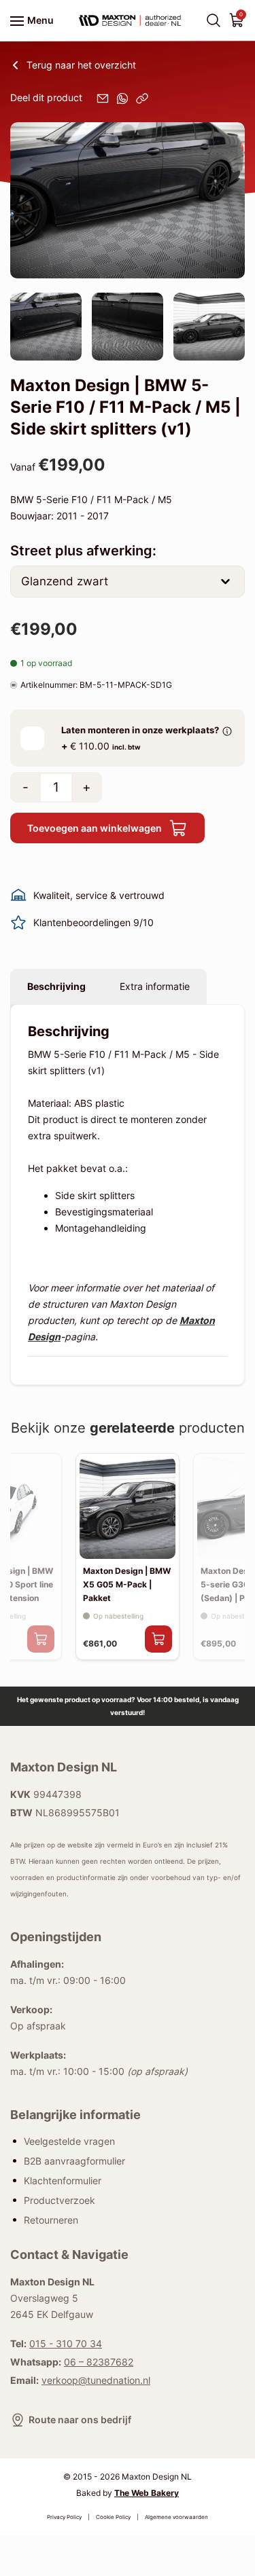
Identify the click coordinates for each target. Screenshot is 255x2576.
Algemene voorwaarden (176, 2517)
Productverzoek (60, 2200)
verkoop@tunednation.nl (96, 2380)
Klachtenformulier (63, 2180)
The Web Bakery (147, 2493)
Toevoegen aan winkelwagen (95, 828)
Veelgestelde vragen (69, 2140)
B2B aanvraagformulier (74, 2160)
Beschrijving (56, 986)
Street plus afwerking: (83, 551)
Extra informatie (155, 986)
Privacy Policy (64, 2517)
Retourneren (51, 2219)
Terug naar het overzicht (81, 65)
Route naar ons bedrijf (80, 2419)
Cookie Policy (113, 2517)
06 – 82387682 (99, 2362)
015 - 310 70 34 (66, 2343)
